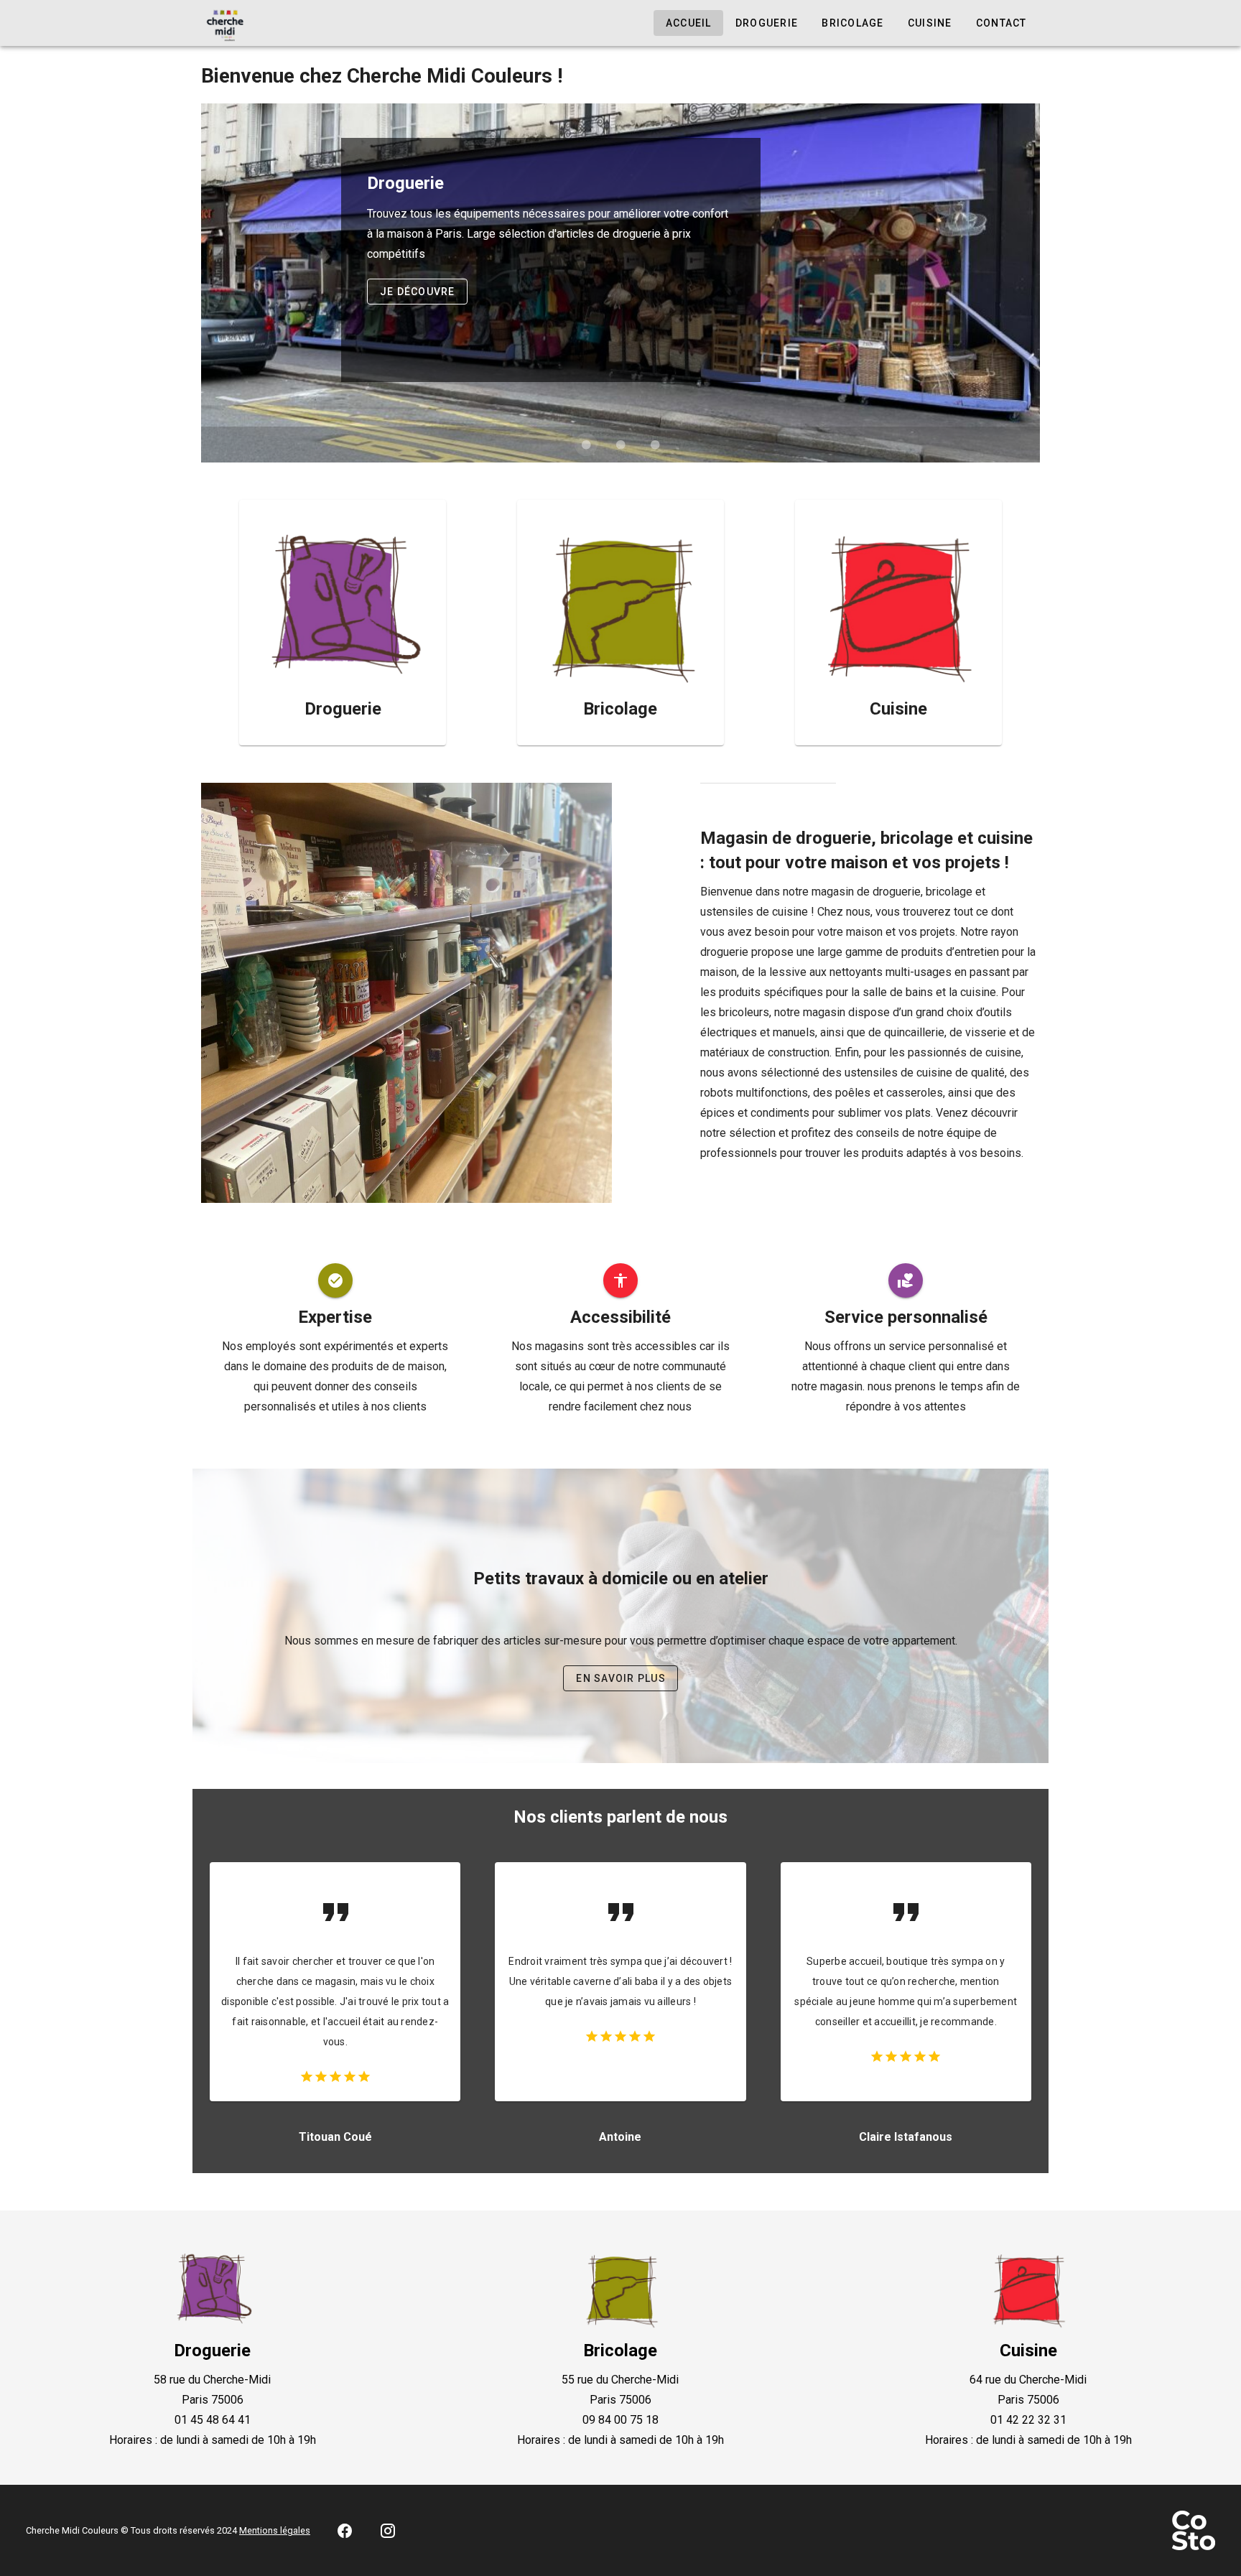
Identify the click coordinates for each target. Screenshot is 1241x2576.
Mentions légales (275, 2530)
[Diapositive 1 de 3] (586, 445)
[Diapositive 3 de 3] (655, 445)
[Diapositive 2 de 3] (620, 445)
